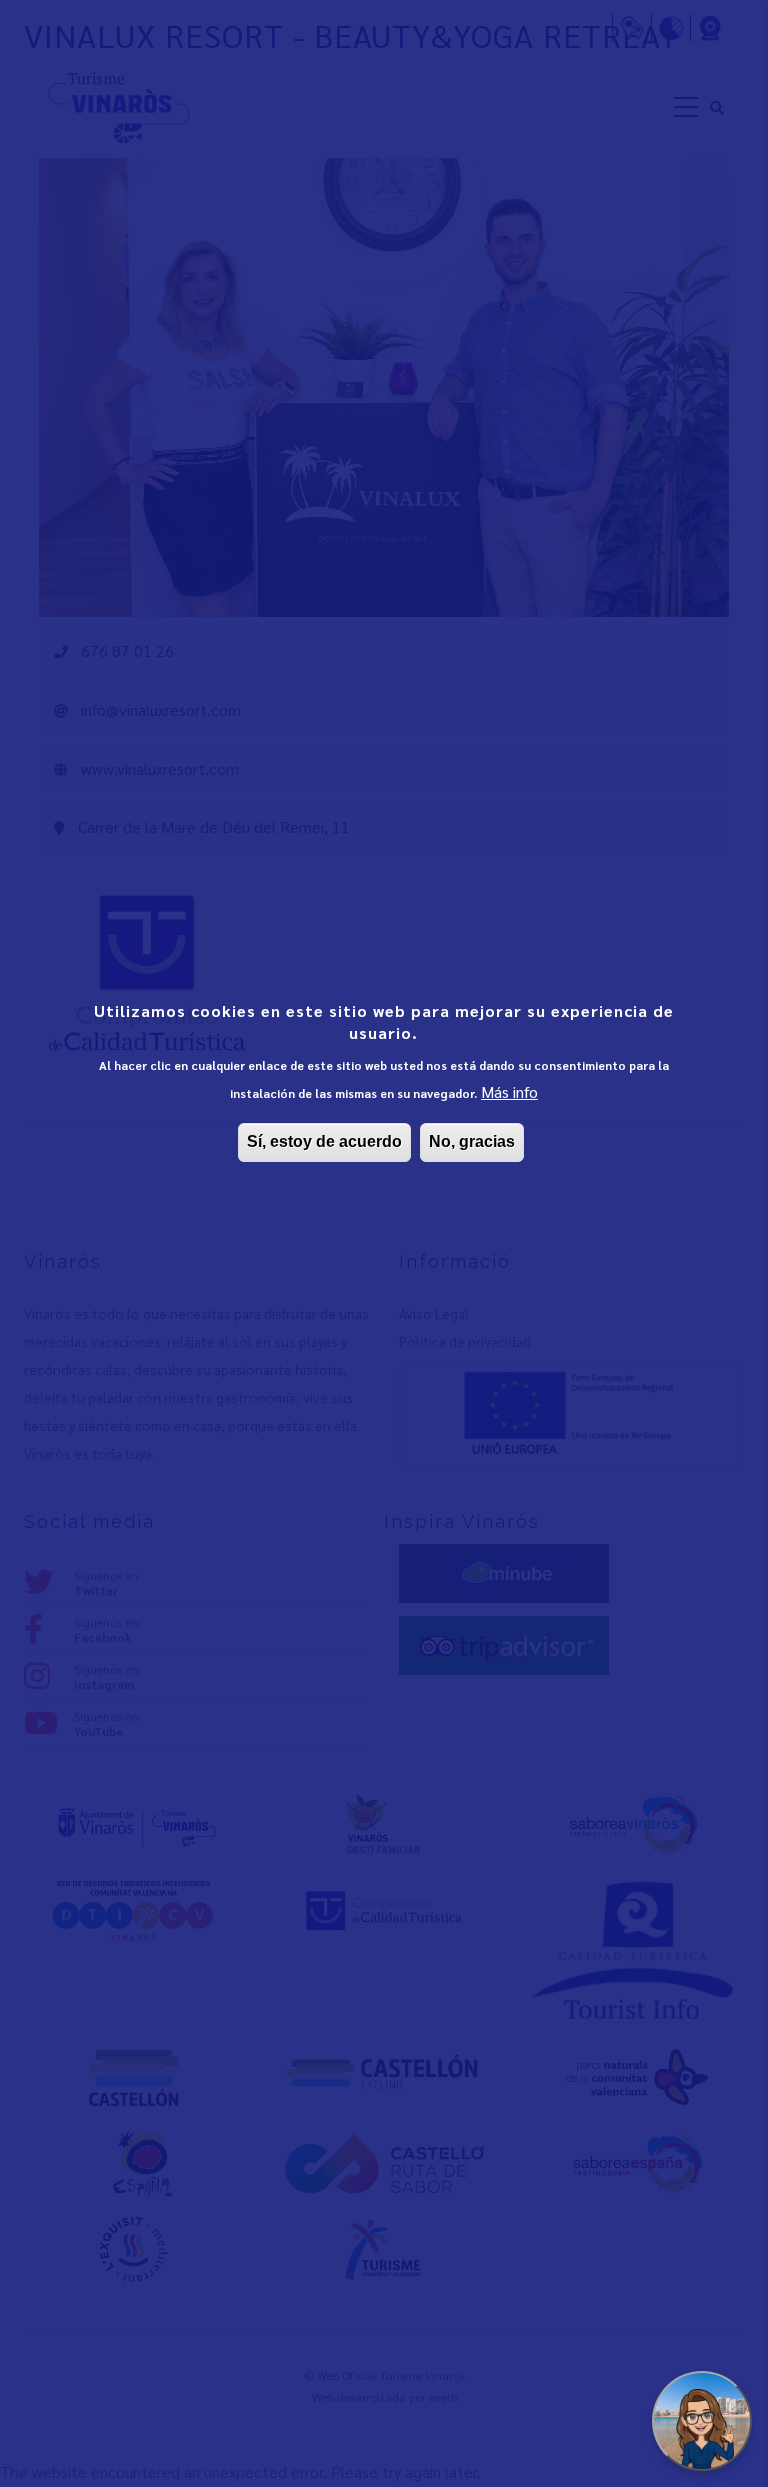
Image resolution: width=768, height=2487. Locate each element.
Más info (509, 1091)
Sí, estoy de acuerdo (324, 1141)
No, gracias (472, 1141)
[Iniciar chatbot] (702, 2421)
